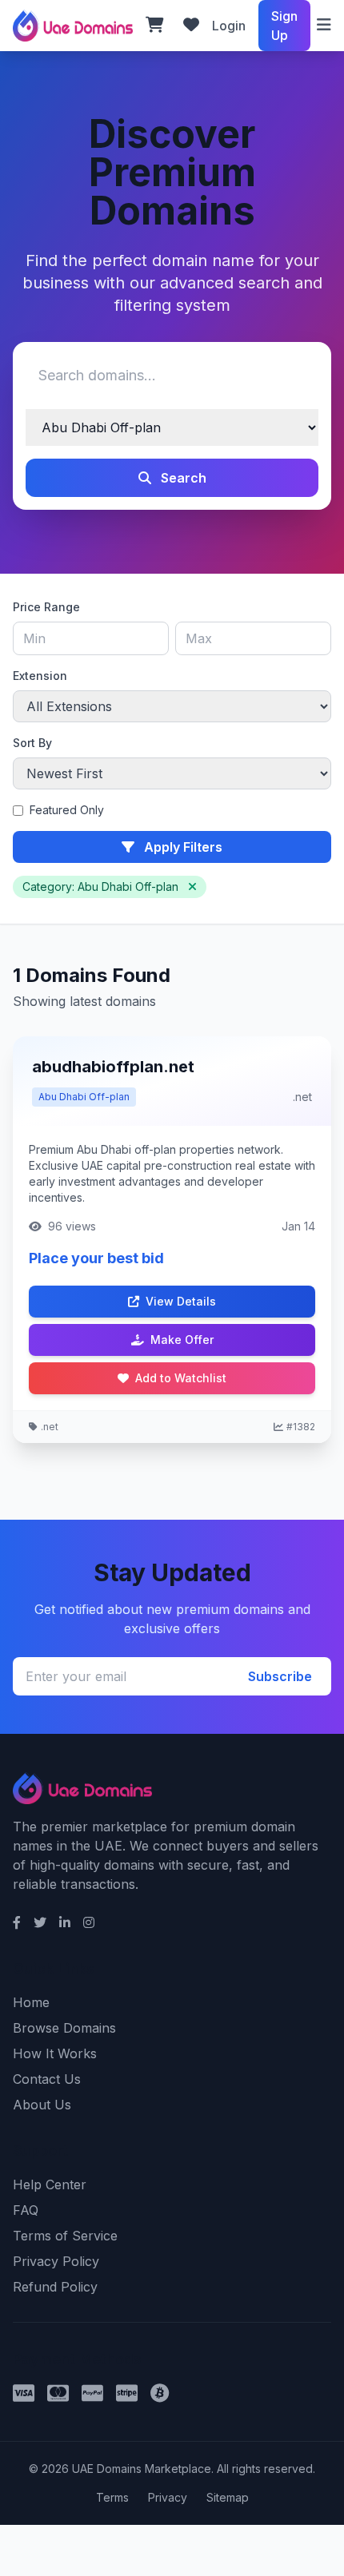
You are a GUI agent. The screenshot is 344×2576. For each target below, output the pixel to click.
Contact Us (47, 2079)
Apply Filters (182, 847)
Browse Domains (64, 2028)
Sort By (32, 743)
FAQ (26, 2210)
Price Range (46, 607)
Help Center (50, 2184)
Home (31, 2002)
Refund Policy (55, 2287)
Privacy (168, 2497)
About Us (42, 2105)
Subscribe (280, 1676)
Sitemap (228, 2497)
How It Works (55, 2053)
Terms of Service (65, 2236)
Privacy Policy (56, 2261)
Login (229, 26)
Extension (40, 676)
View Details (181, 1301)
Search (182, 478)
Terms (112, 2497)
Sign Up (284, 26)
